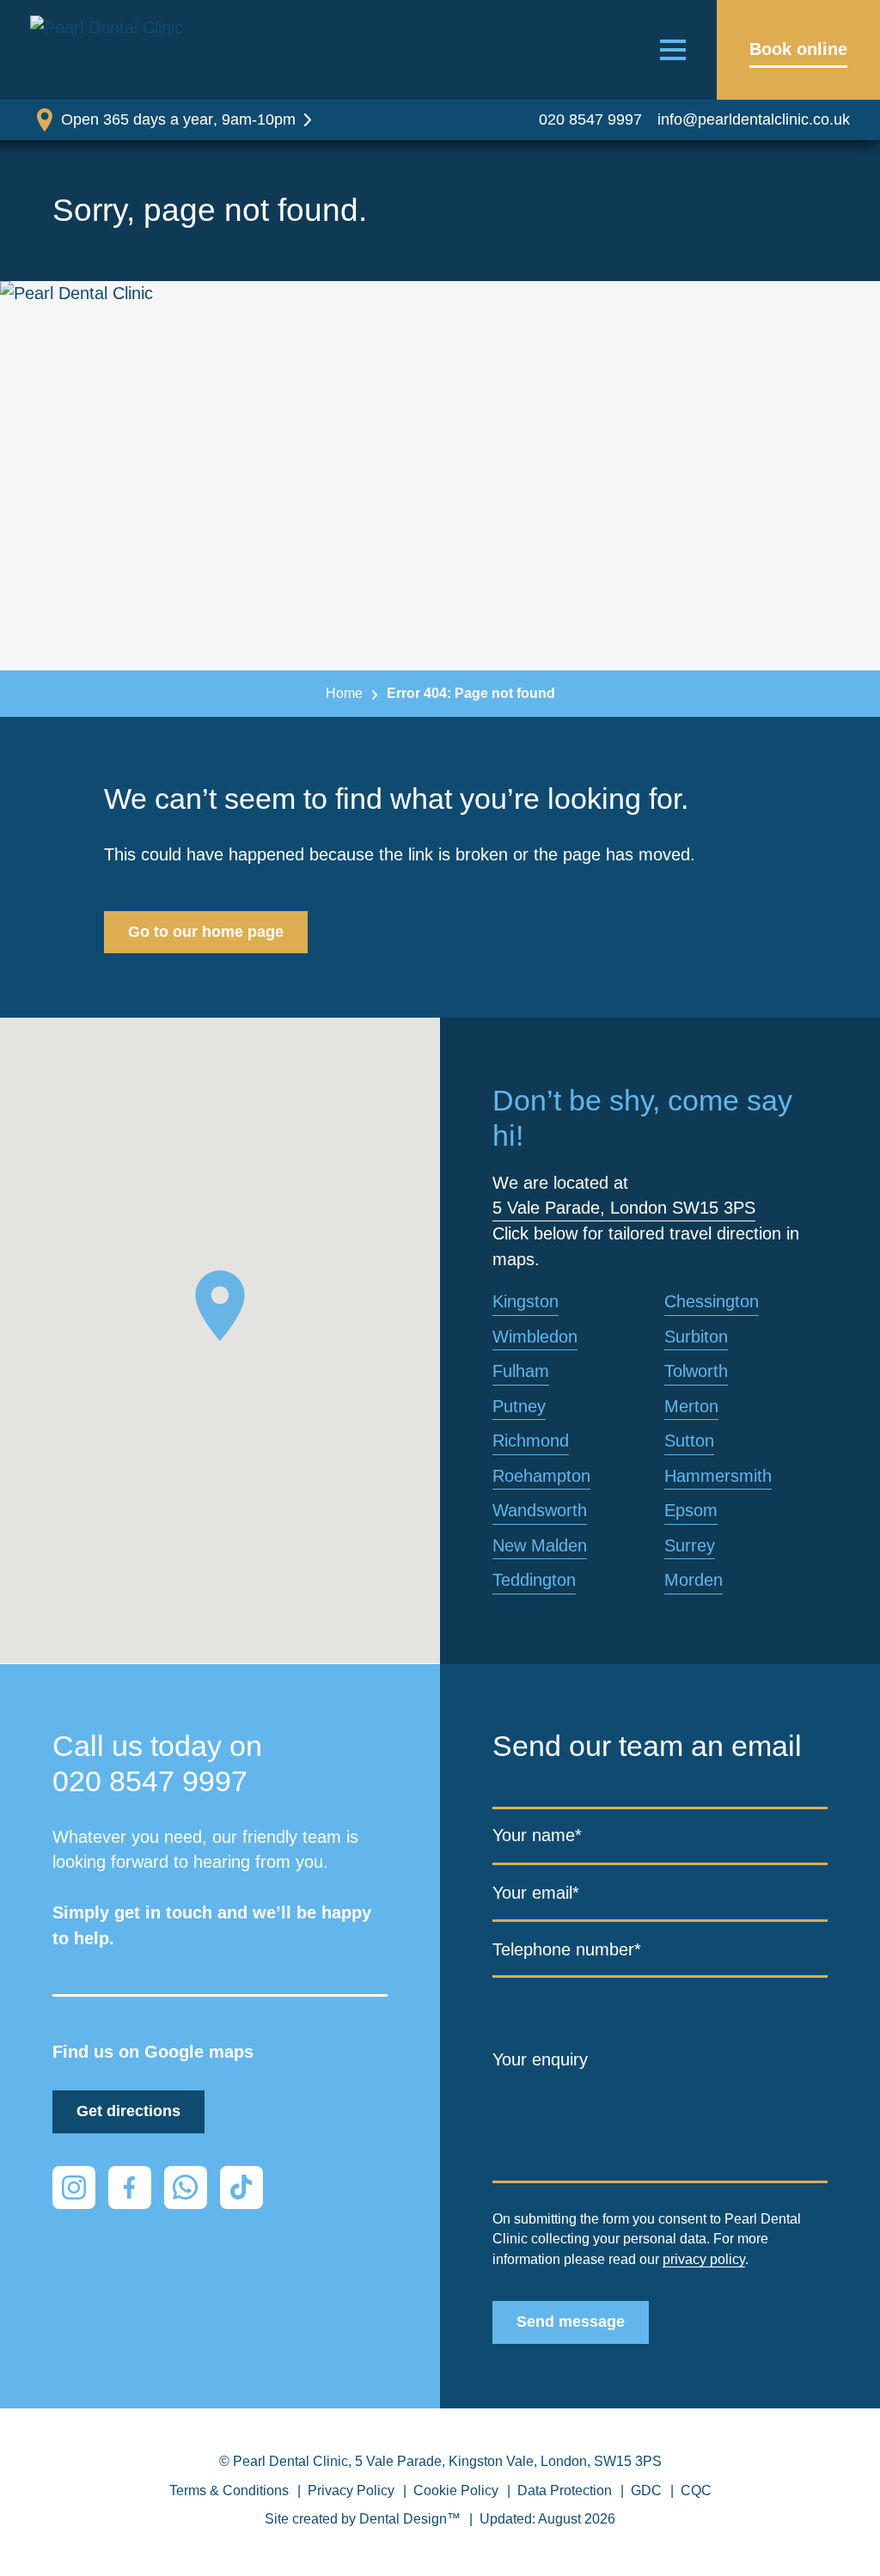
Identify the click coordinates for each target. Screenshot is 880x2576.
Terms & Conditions (229, 2490)
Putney (519, 1406)
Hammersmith (718, 1476)
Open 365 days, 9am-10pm (178, 119)
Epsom (691, 1510)
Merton (691, 1406)
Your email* (536, 1893)
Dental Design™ (410, 2519)
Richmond (531, 1441)
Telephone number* (567, 1949)
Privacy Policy (351, 2490)
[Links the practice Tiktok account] (241, 2187)
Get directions (128, 2111)
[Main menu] (673, 50)
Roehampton (541, 1476)
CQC (696, 2490)
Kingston (526, 1301)
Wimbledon (535, 1337)
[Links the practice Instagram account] (74, 2187)
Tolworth (696, 1371)
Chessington (712, 1301)
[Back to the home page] (112, 50)
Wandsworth (540, 1510)
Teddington (534, 1580)
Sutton (689, 1441)
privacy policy (704, 2259)
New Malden (540, 1545)
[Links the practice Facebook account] (130, 2187)
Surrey (690, 1545)
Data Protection (565, 2490)
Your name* (537, 1835)
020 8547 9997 (590, 119)
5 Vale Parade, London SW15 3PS (624, 1208)
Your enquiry (540, 2059)
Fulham (521, 1371)
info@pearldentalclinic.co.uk (754, 119)
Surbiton (696, 1337)
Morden (694, 1580)
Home (344, 693)
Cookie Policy (456, 2490)
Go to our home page (206, 932)
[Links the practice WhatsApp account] (186, 2187)
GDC (646, 2490)
